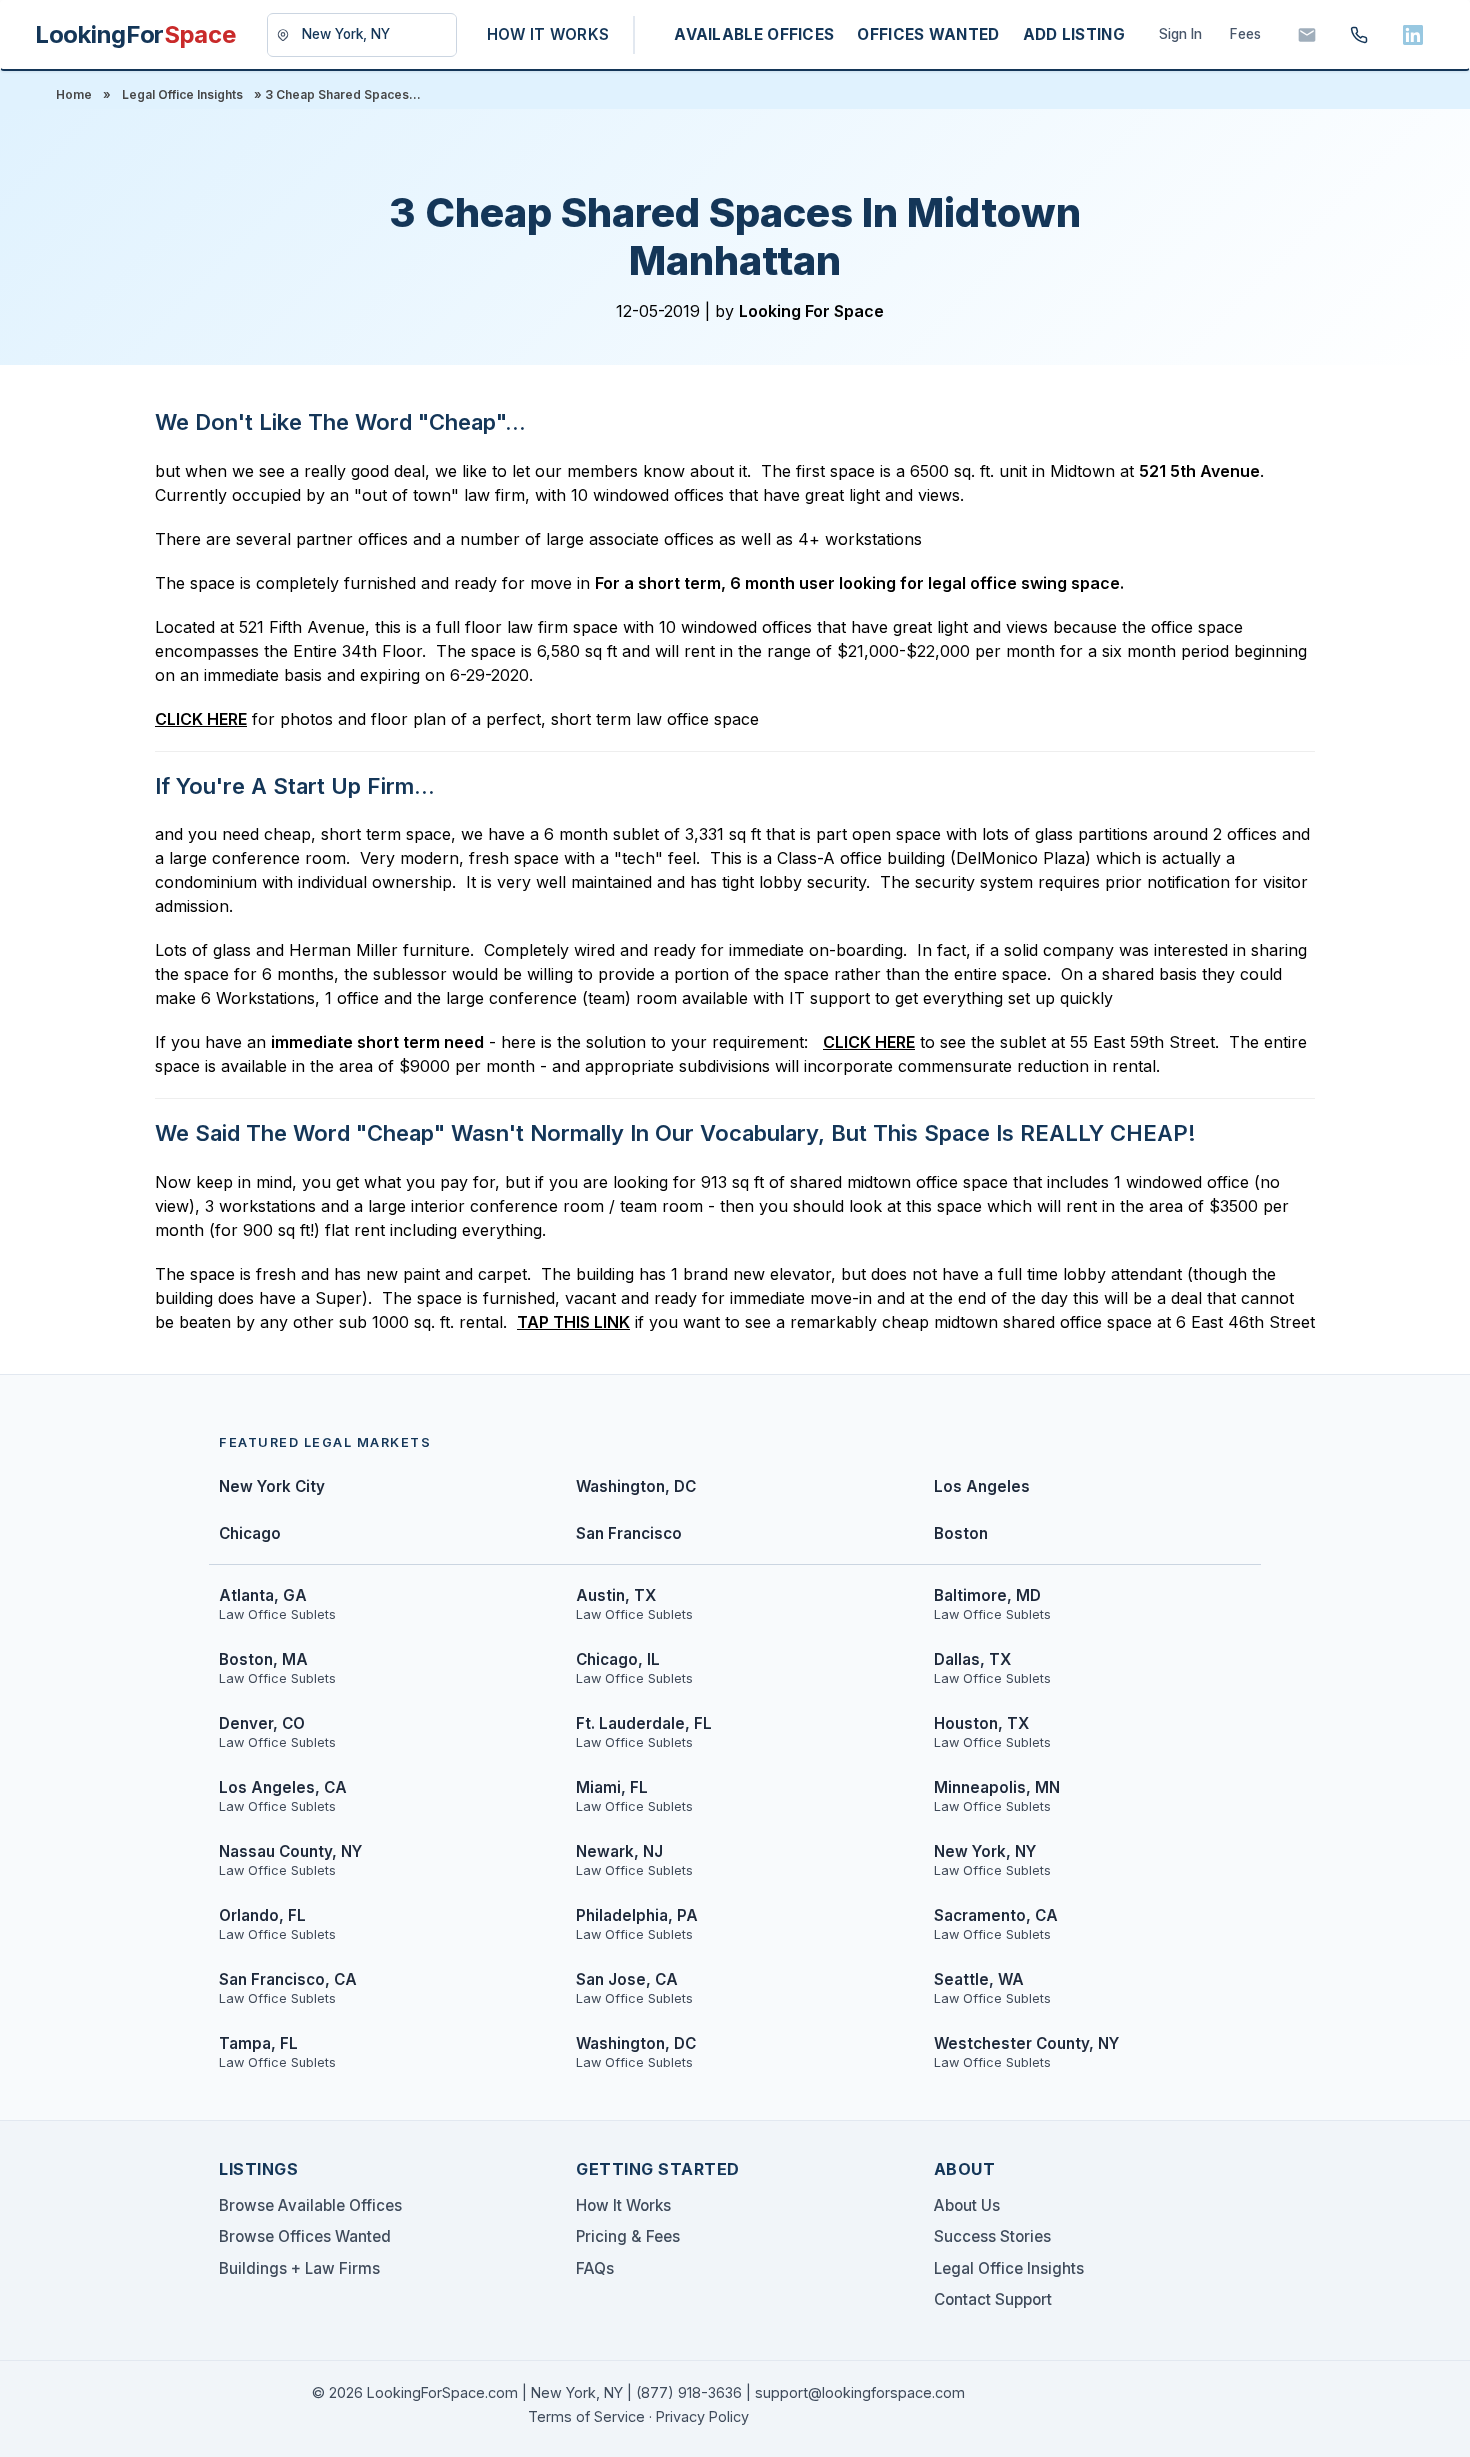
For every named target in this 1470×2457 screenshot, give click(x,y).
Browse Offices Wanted (305, 2236)
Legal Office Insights (182, 94)
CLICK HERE (201, 719)
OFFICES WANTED (928, 34)
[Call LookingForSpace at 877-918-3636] (1359, 35)
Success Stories (992, 2236)
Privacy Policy (702, 2416)
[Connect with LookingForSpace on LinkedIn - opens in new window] (1413, 35)
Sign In (1180, 34)
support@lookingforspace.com (860, 2392)
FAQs (595, 2268)
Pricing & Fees (628, 2236)
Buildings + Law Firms (299, 2268)
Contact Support (993, 2299)
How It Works (623, 2205)
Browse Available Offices (310, 2205)
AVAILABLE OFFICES (754, 34)
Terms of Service (586, 2416)
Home (74, 94)
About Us (967, 2205)
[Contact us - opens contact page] (1307, 35)
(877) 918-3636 (689, 2392)
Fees (1245, 34)
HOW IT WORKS (548, 34)
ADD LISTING (1074, 34)
